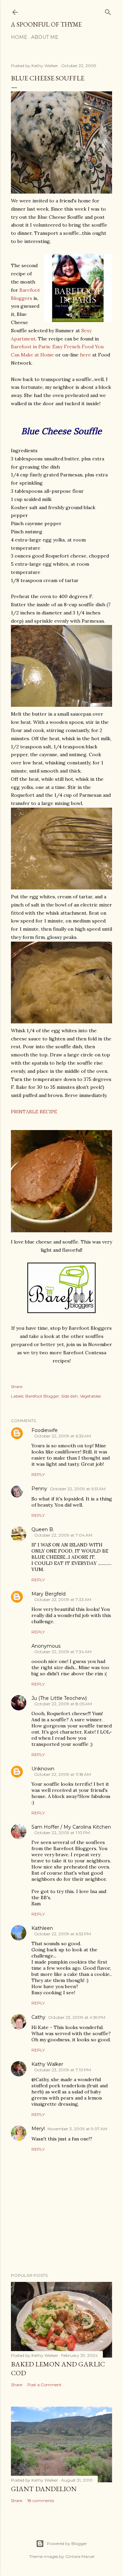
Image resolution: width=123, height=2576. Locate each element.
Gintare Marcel (80, 2556)
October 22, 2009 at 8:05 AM (63, 1704)
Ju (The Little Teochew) (59, 1698)
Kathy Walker (47, 2064)
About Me (45, 37)
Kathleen (42, 1928)
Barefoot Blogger (42, 1396)
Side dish (70, 1396)
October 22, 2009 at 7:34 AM (63, 1652)
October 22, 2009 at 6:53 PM (63, 1934)
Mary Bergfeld (49, 1594)
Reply (38, 1474)
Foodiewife (45, 1430)
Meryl (38, 2129)
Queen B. (43, 1529)
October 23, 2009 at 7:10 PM (63, 2070)
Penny (39, 1489)
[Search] (108, 11)
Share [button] (17, 1386)
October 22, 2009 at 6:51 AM (78, 1489)
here (85, 355)
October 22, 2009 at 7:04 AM (63, 1535)
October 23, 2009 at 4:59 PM (77, 2017)
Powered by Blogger (67, 2543)
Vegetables (90, 1396)
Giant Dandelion (44, 2489)
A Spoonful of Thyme (46, 24)
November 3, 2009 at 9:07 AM (77, 2129)
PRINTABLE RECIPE (34, 1112)
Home (19, 37)
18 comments (41, 2501)
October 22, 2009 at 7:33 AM (63, 1599)
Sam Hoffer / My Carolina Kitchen (71, 1827)
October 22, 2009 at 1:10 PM (62, 1833)
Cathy (38, 2017)
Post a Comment (44, 2385)
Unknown (43, 1769)
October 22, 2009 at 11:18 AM (63, 1774)
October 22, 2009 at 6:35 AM (63, 1436)
